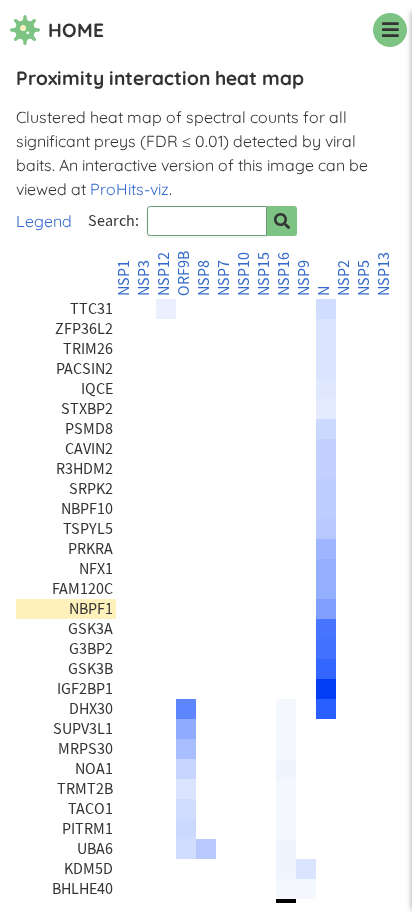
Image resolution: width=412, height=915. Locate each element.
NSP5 (364, 278)
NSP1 (124, 278)
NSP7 (224, 278)
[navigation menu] (390, 30)
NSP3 (144, 278)
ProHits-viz (129, 189)
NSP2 (344, 278)
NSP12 (164, 274)
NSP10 (244, 274)
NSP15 (264, 274)
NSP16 (284, 274)
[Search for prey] (282, 221)
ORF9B (184, 273)
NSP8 (204, 278)
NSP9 (304, 278)
